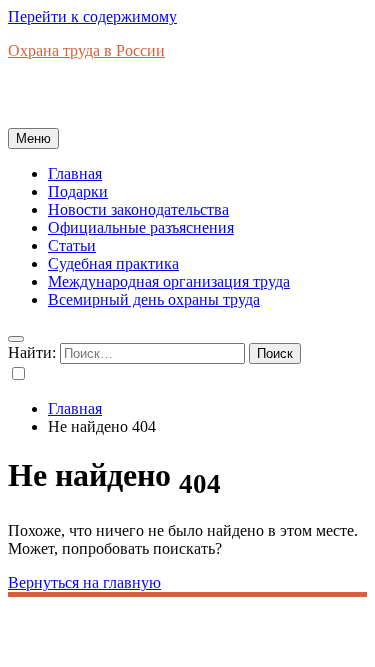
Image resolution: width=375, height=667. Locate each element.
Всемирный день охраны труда (154, 299)
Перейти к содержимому (92, 16)
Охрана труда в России (86, 50)
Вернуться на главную (84, 582)
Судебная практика (113, 263)
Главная (75, 173)
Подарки (78, 191)
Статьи (72, 245)
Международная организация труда (169, 281)
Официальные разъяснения (141, 227)
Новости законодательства (138, 209)
